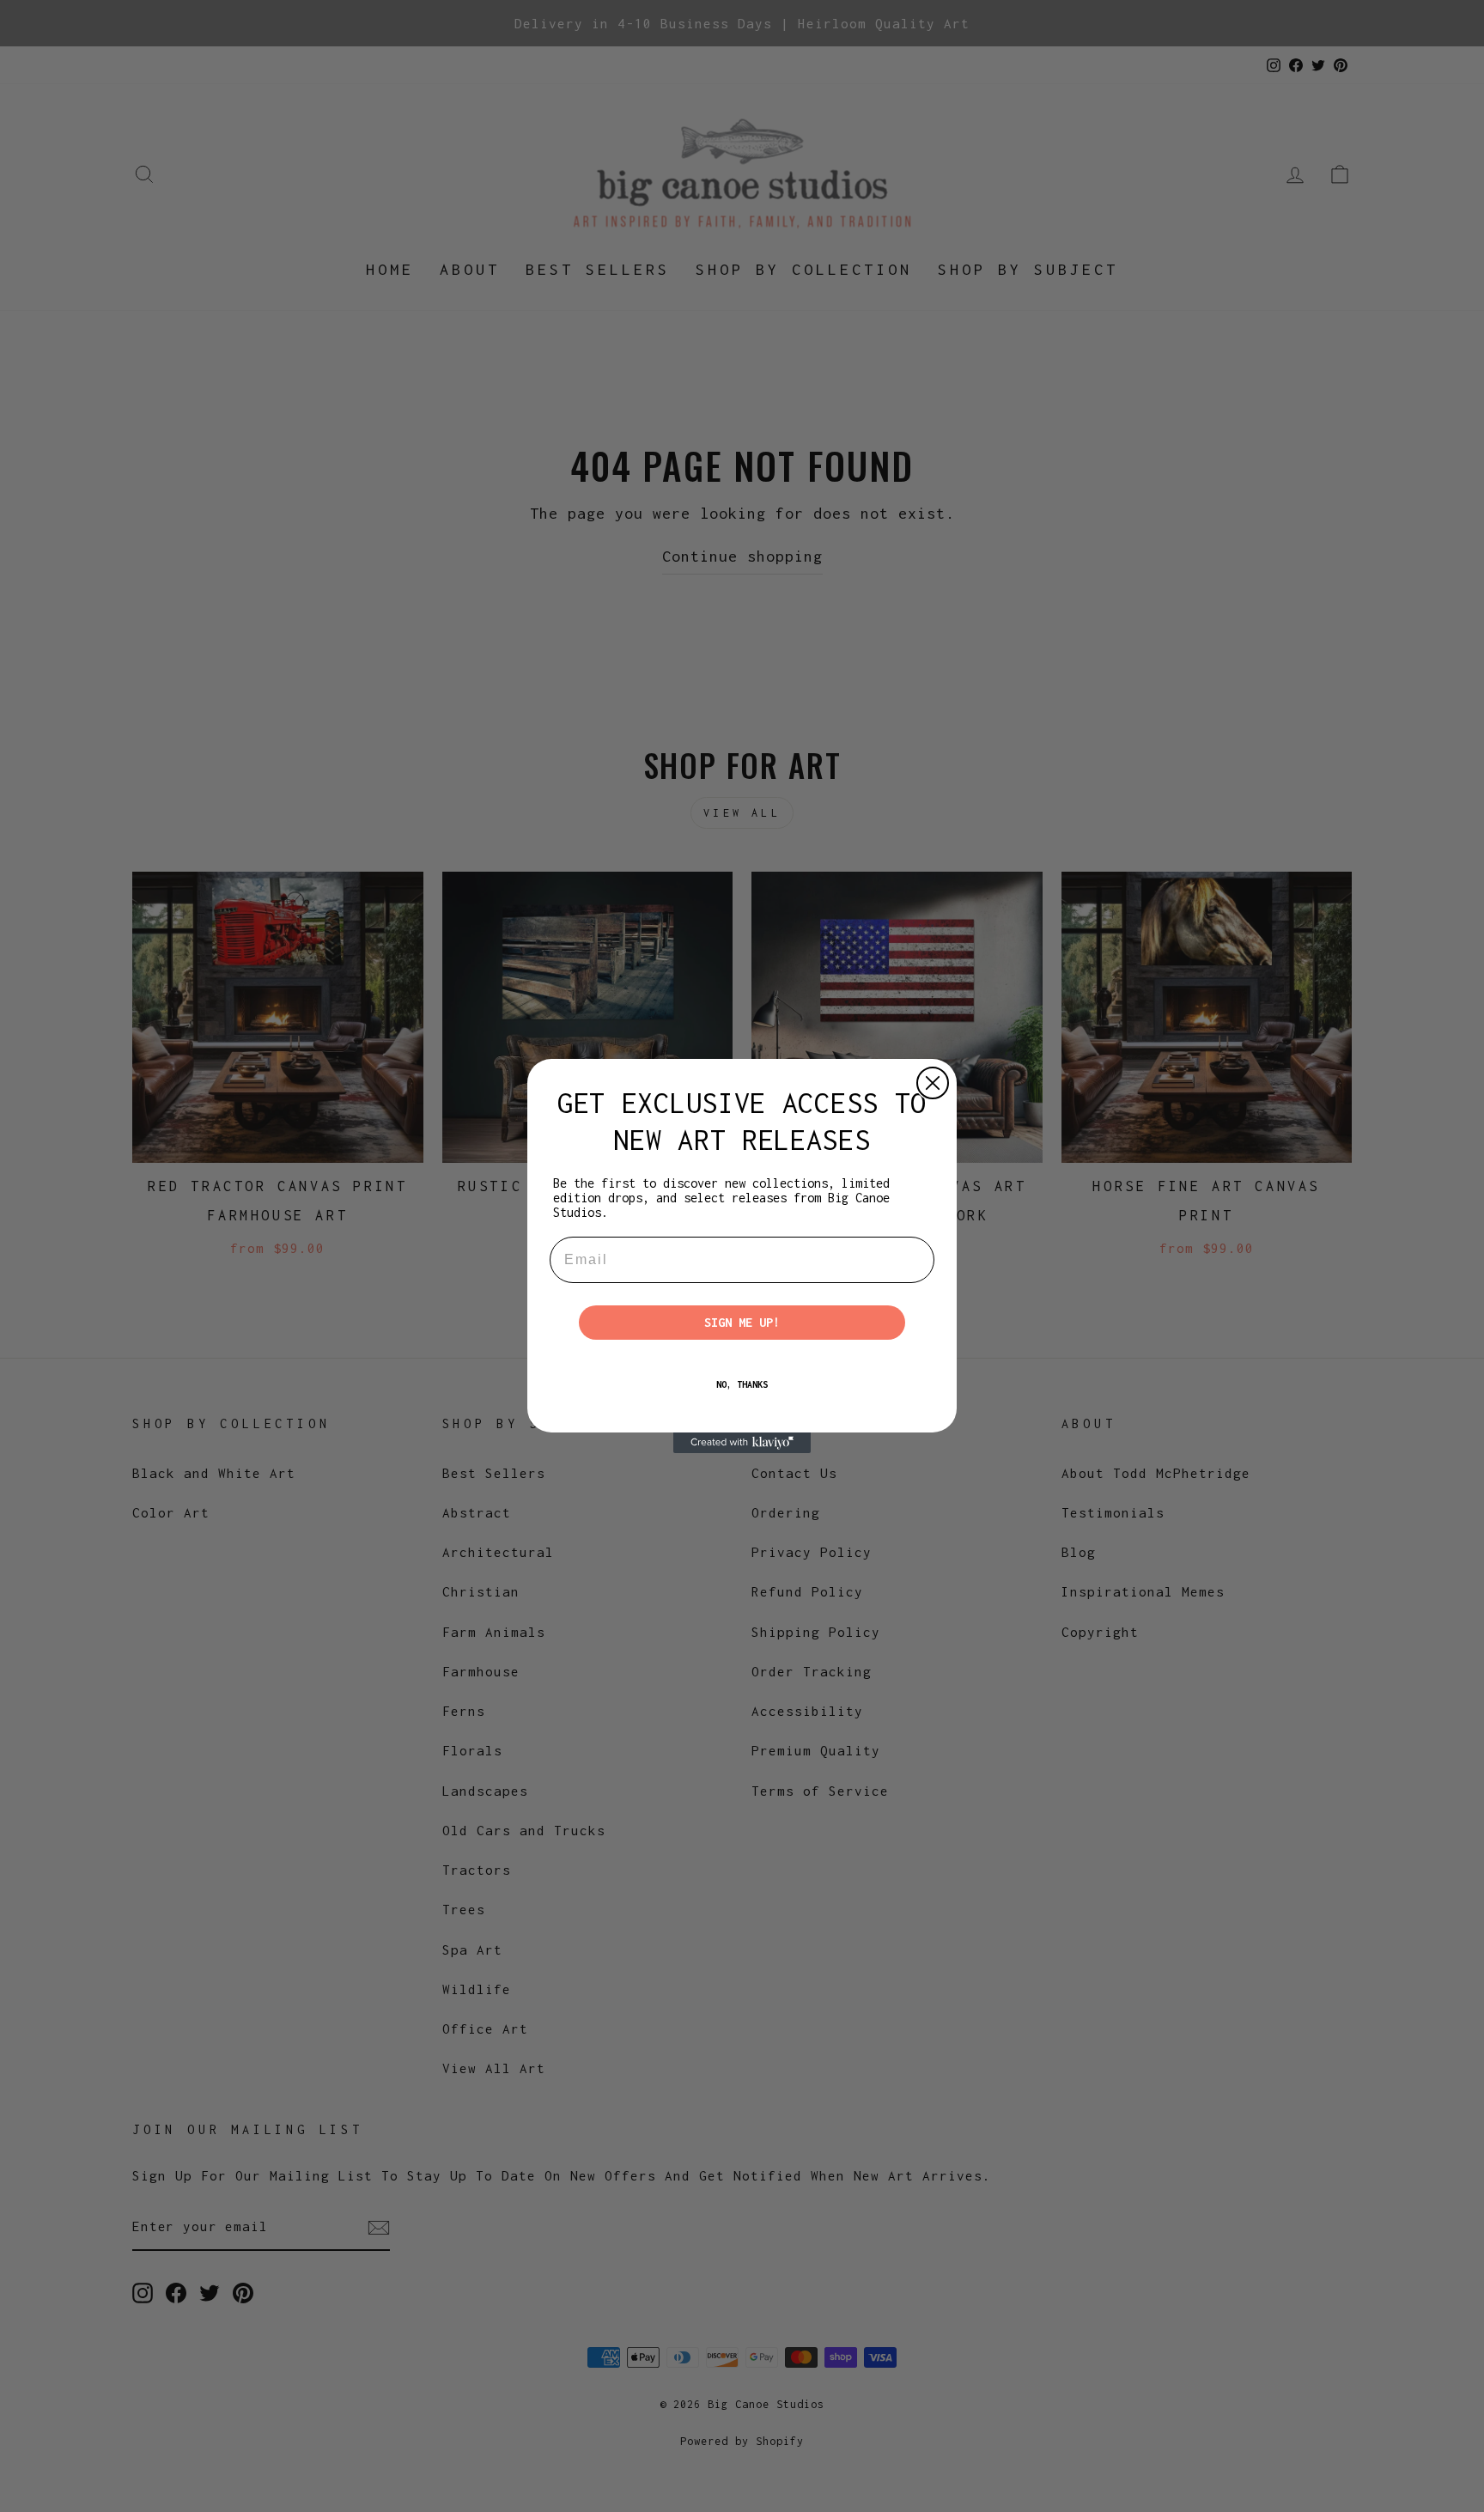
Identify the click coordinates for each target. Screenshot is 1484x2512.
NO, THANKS (742, 1384)
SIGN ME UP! (742, 1322)
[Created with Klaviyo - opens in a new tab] (742, 1443)
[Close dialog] (933, 1083)
